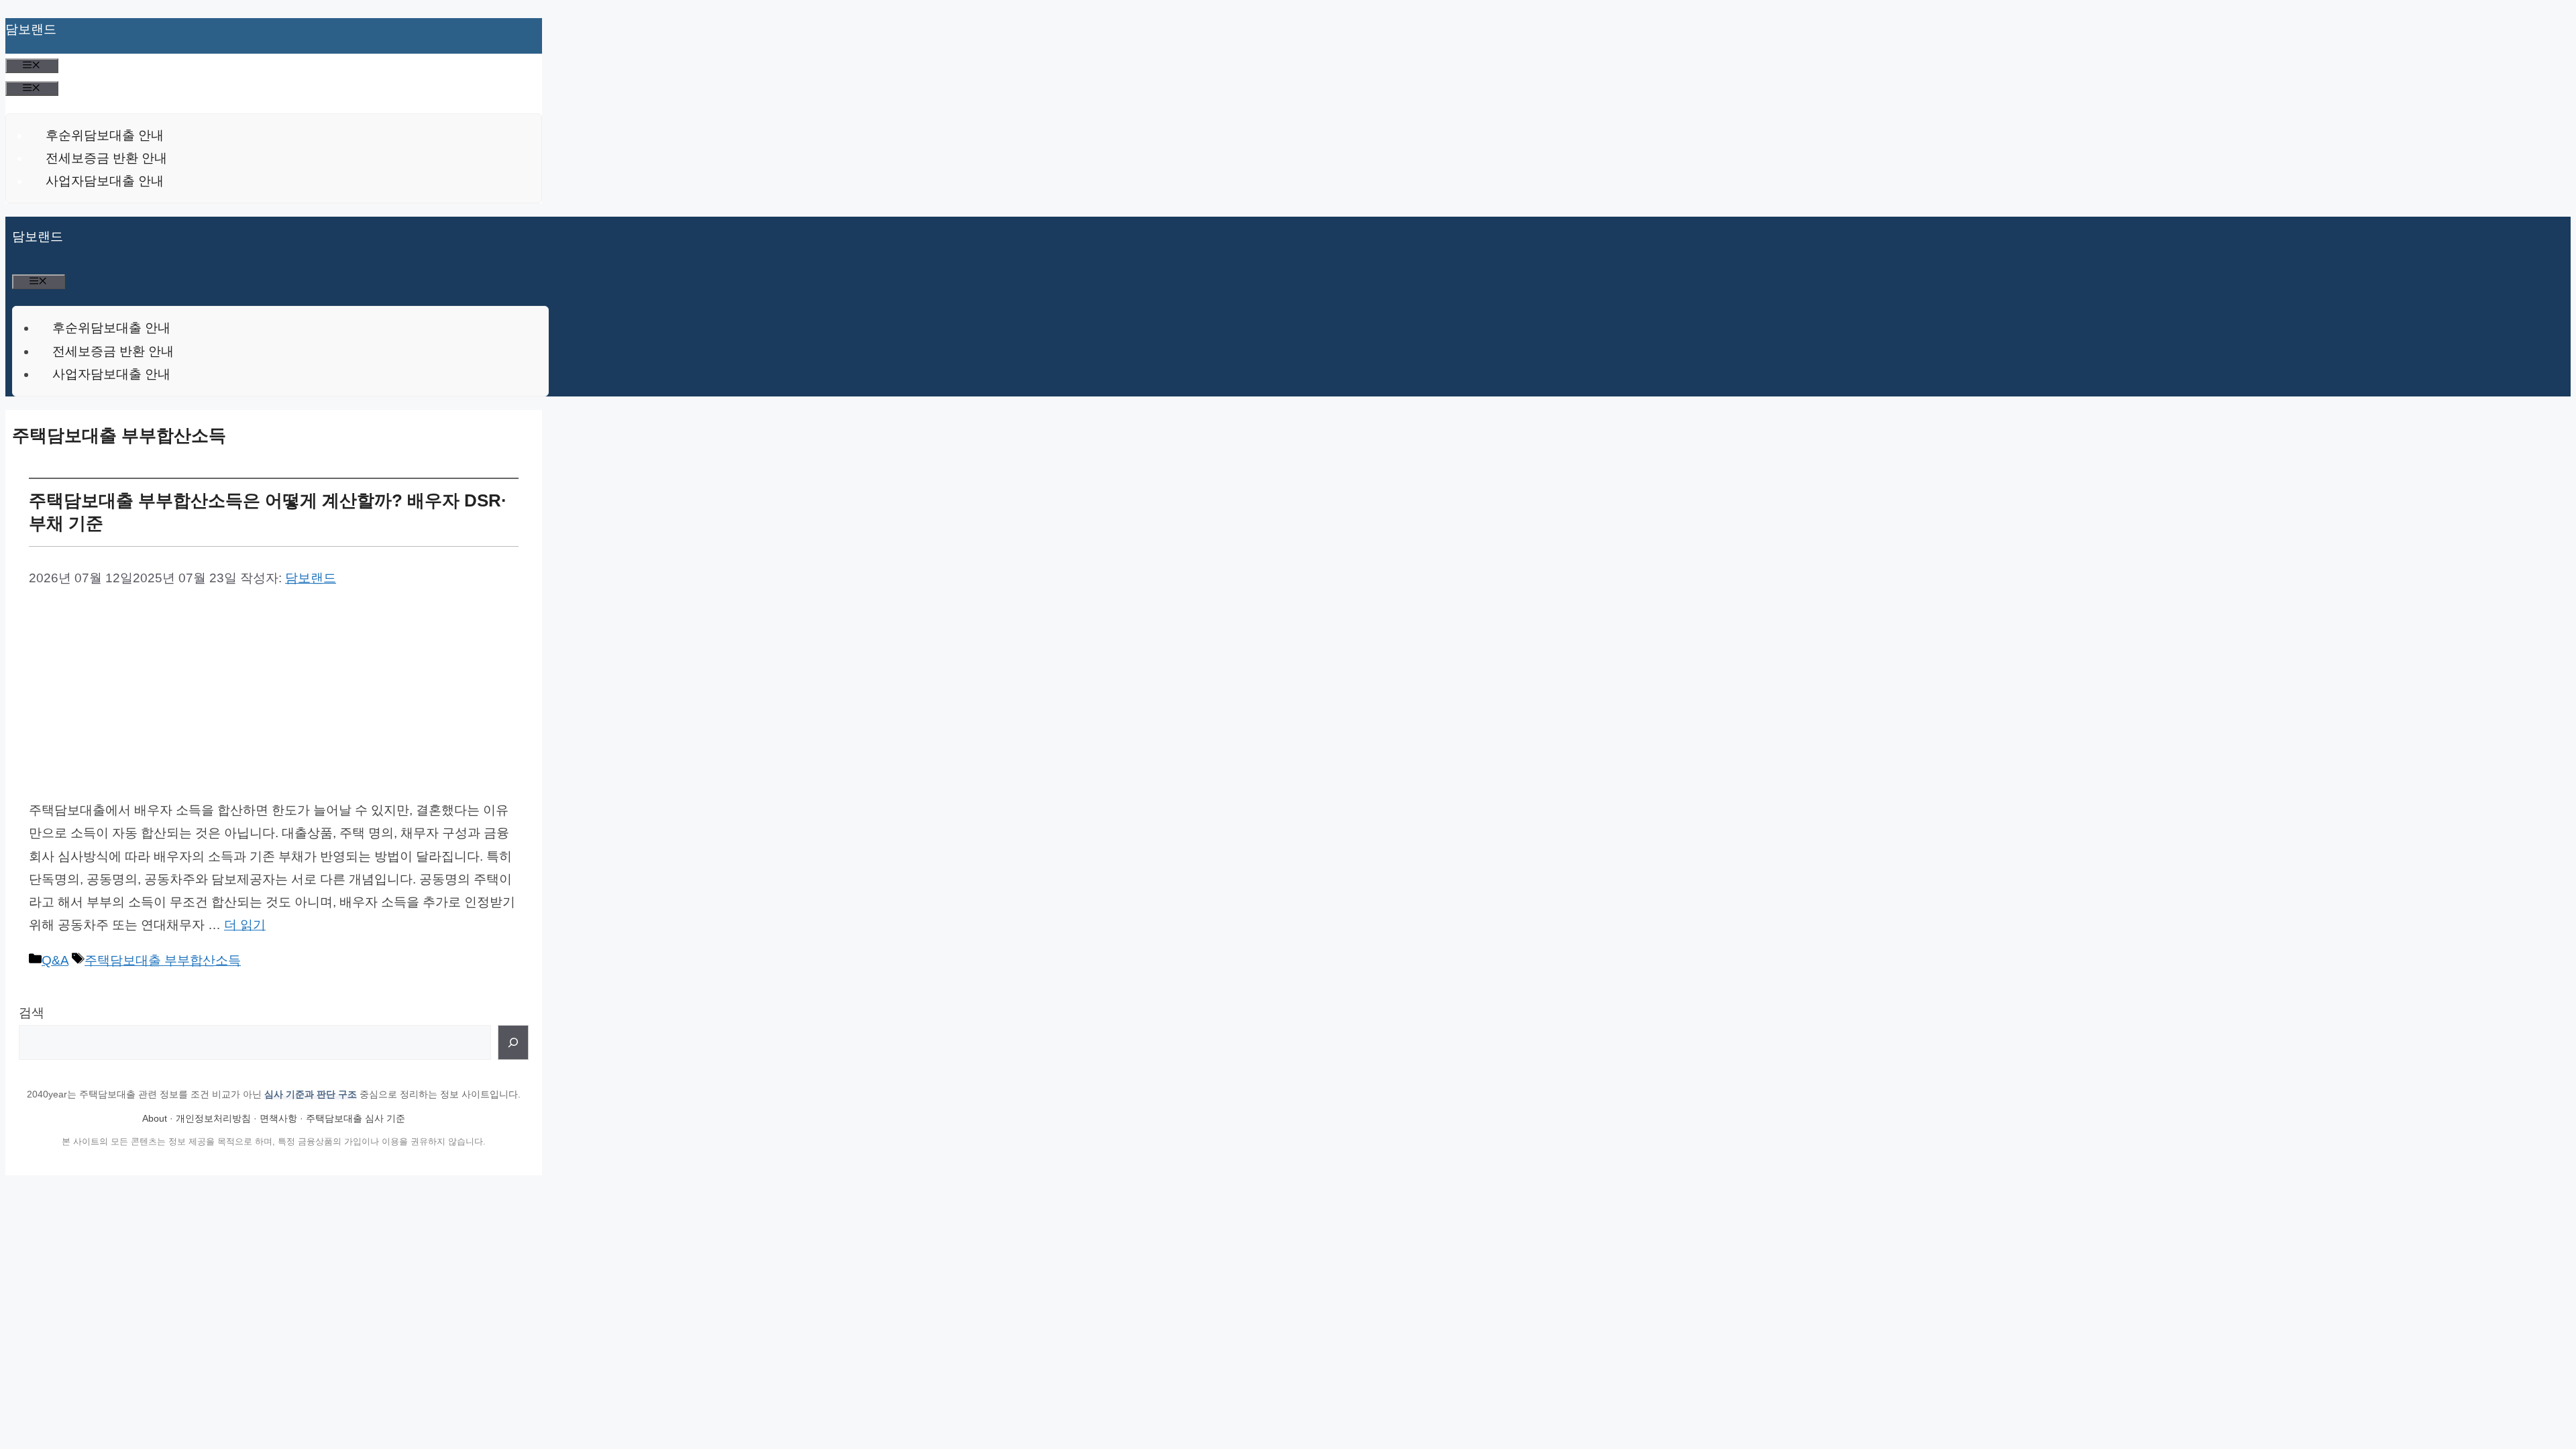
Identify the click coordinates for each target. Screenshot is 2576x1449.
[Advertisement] (274, 692)
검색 (32, 1013)
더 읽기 (245, 925)
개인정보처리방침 (213, 1118)
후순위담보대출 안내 (105, 135)
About (155, 1118)
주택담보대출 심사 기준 (356, 1118)
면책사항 (278, 1118)
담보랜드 (31, 29)
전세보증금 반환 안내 (106, 158)
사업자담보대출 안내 (105, 181)
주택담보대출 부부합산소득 (163, 960)
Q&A (55, 960)
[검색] (513, 1042)
